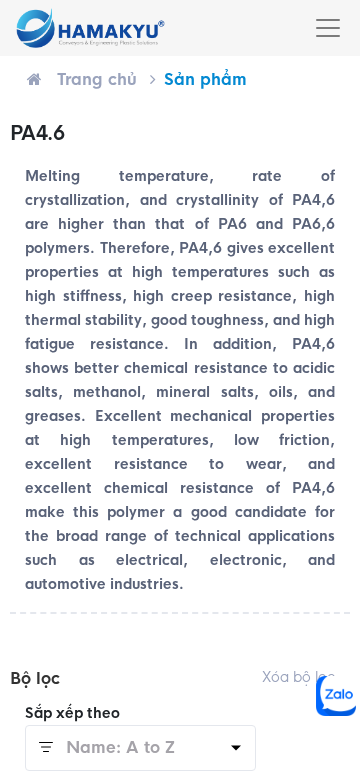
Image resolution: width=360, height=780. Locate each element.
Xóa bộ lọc (298, 677)
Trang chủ (97, 79)
